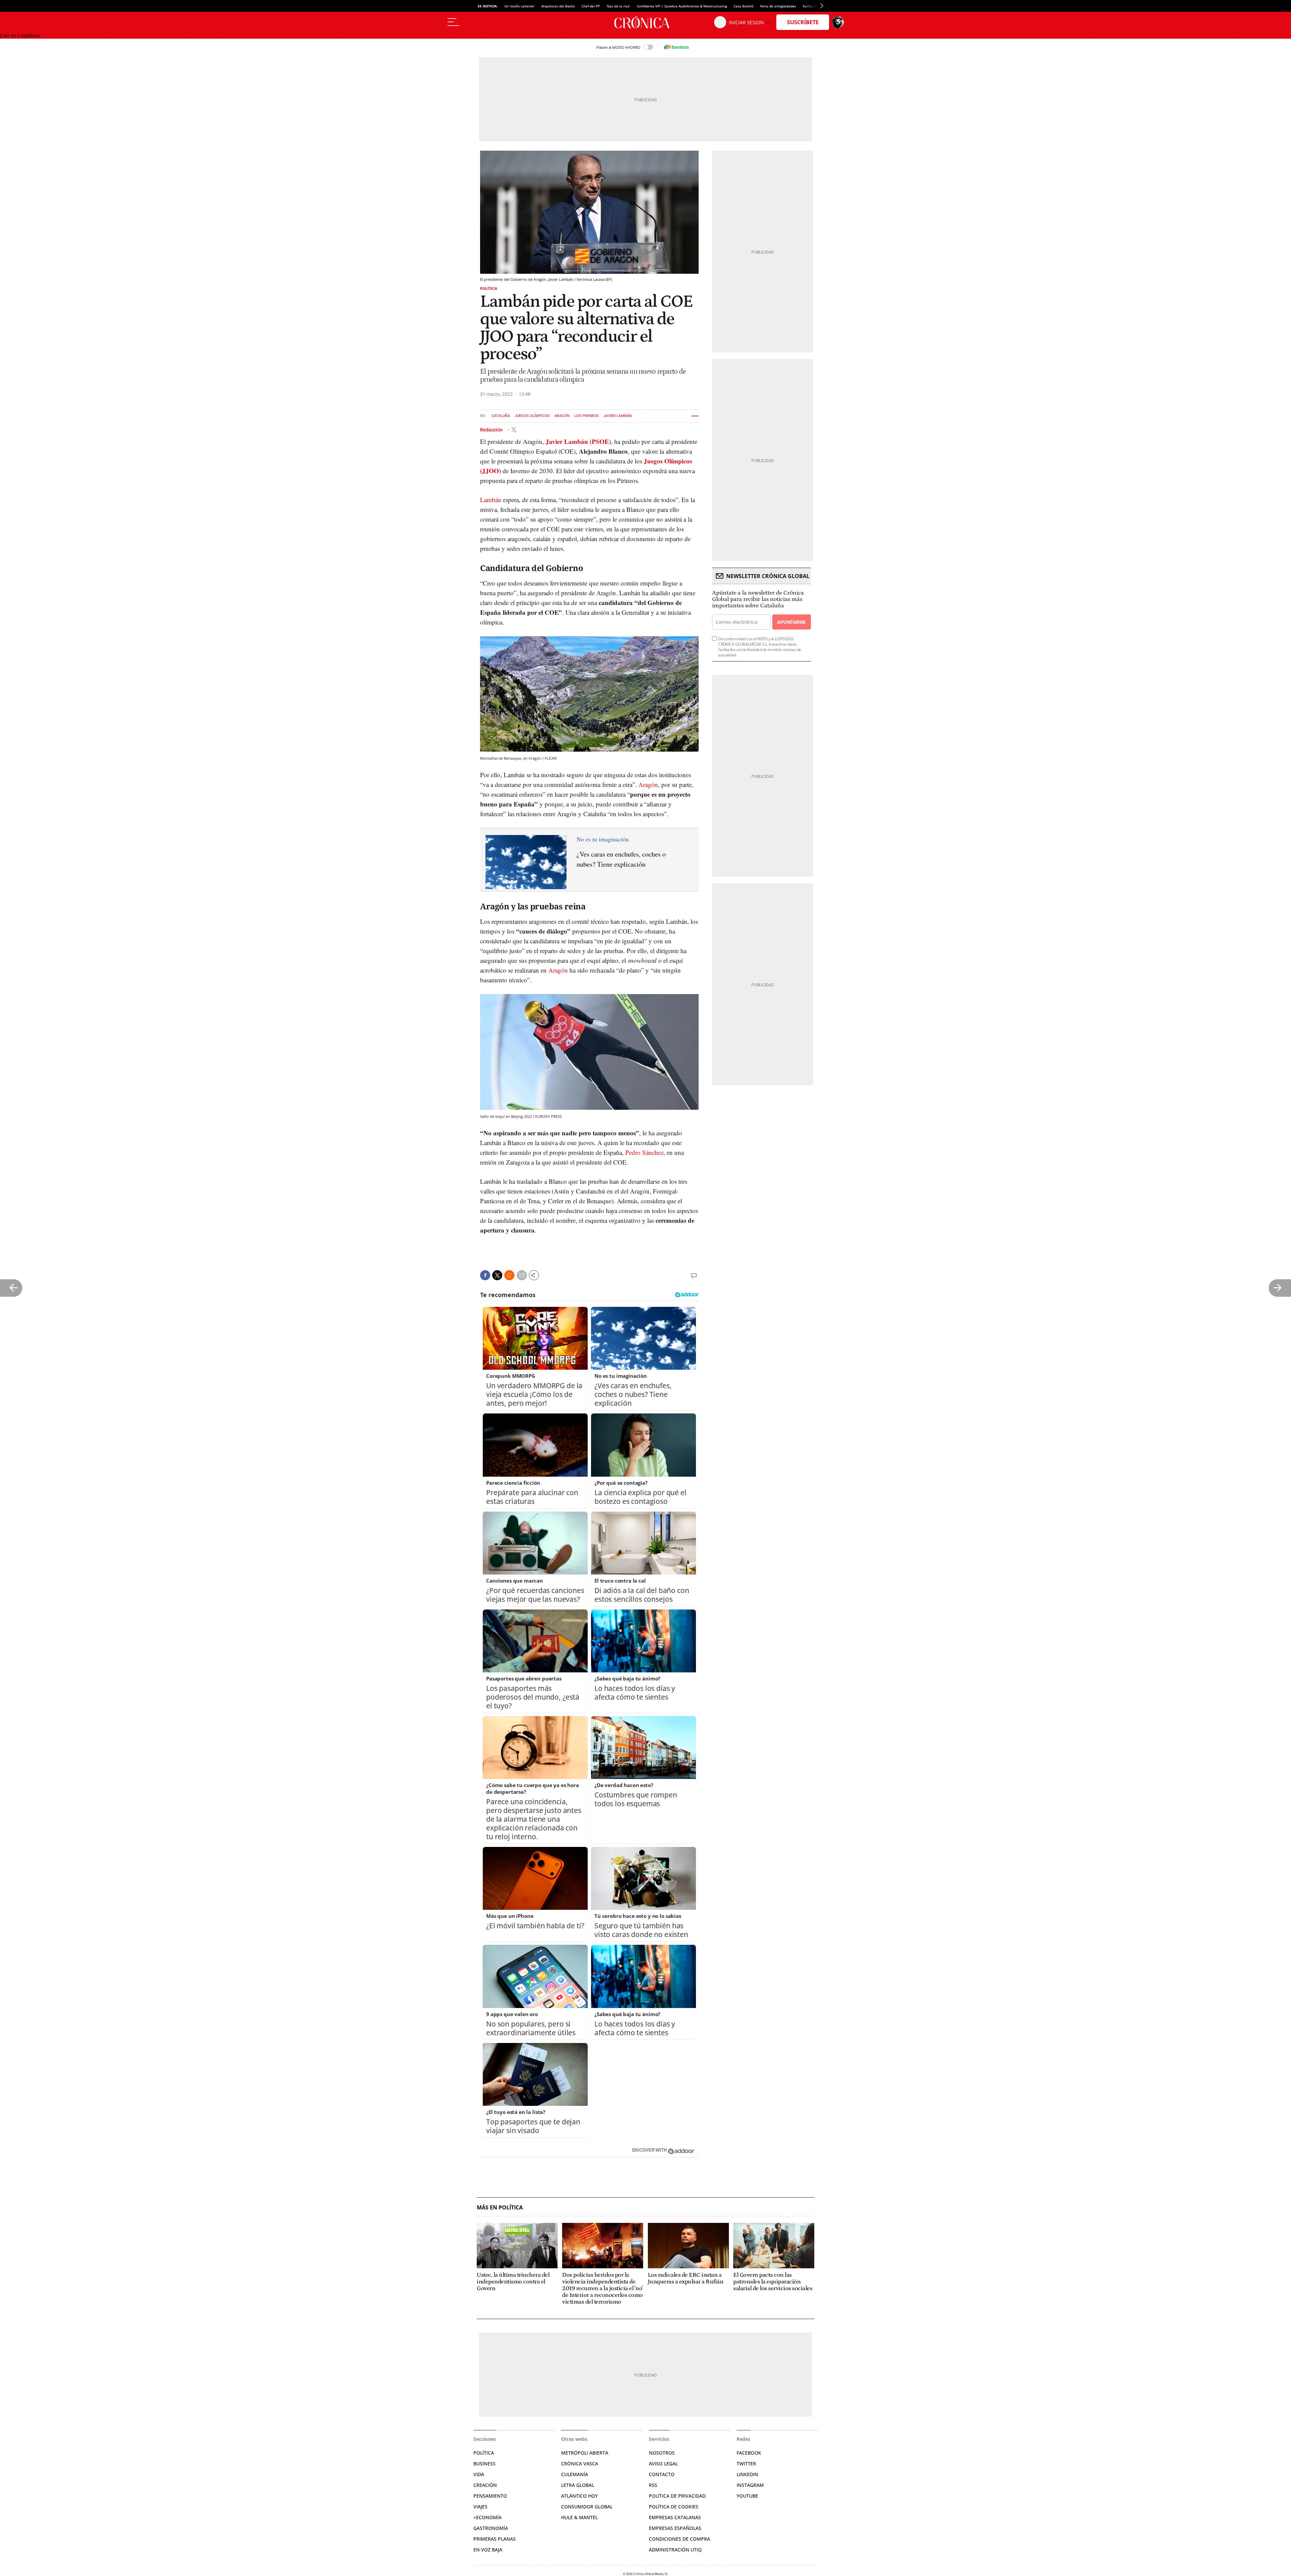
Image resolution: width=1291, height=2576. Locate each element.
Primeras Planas (495, 2539)
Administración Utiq (675, 2550)
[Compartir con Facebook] (485, 1275)
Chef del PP (591, 6)
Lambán (491, 500)
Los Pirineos (586, 416)
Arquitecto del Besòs (558, 6)
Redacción (492, 429)
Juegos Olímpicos (532, 416)
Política (489, 288)
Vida (479, 2474)
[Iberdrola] (676, 47)
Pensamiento (490, 2496)
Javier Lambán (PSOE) (578, 441)
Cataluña (501, 416)
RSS (653, 2485)
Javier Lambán (618, 416)
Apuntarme (791, 622)
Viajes (480, 2507)
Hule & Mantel (579, 2517)
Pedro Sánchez (644, 1152)
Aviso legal (663, 2464)
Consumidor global (587, 2507)
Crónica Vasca (580, 2464)
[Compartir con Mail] (522, 1275)
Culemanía (575, 2474)
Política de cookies (674, 2507)
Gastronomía (491, 2528)
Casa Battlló (744, 6)
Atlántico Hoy (579, 2496)
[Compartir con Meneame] (509, 1275)
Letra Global (578, 2485)
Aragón (562, 416)
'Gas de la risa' (618, 6)
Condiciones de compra (679, 2539)
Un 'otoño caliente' (519, 6)
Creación (485, 2485)
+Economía (487, 2517)
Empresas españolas (675, 2528)
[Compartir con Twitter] (497, 1275)
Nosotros (662, 2453)
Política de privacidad (677, 2496)
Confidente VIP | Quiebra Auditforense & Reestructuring (682, 6)
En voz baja (488, 2550)
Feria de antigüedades (778, 6)
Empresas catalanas (675, 2517)
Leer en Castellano (20, 35)
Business (484, 2464)
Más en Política (500, 2208)
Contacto (662, 2474)
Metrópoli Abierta (585, 2453)
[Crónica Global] (645, 22)
